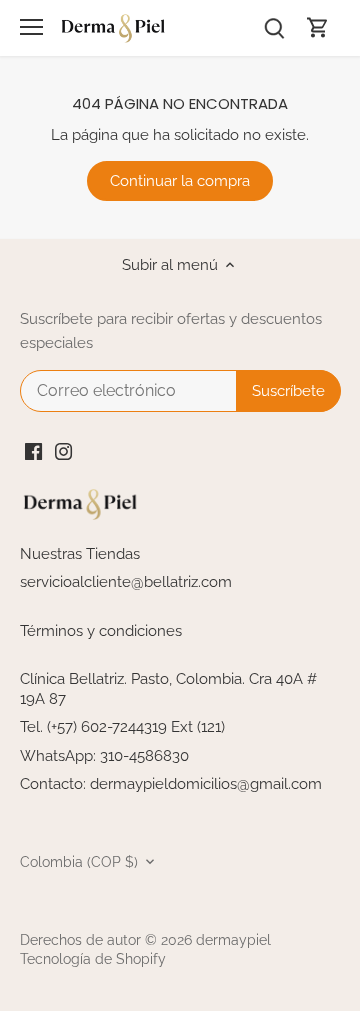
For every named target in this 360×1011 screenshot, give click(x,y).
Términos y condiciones (101, 631)
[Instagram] (63, 451)
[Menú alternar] (31, 27)
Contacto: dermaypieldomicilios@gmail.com (171, 784)
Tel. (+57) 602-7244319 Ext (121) (122, 727)
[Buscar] (274, 27)
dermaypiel (233, 940)
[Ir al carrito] (318, 27)
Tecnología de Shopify (93, 959)
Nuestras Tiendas (80, 554)
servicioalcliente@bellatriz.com (126, 582)
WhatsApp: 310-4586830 (104, 756)
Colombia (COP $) (79, 862)
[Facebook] (33, 451)
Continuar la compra (180, 181)
